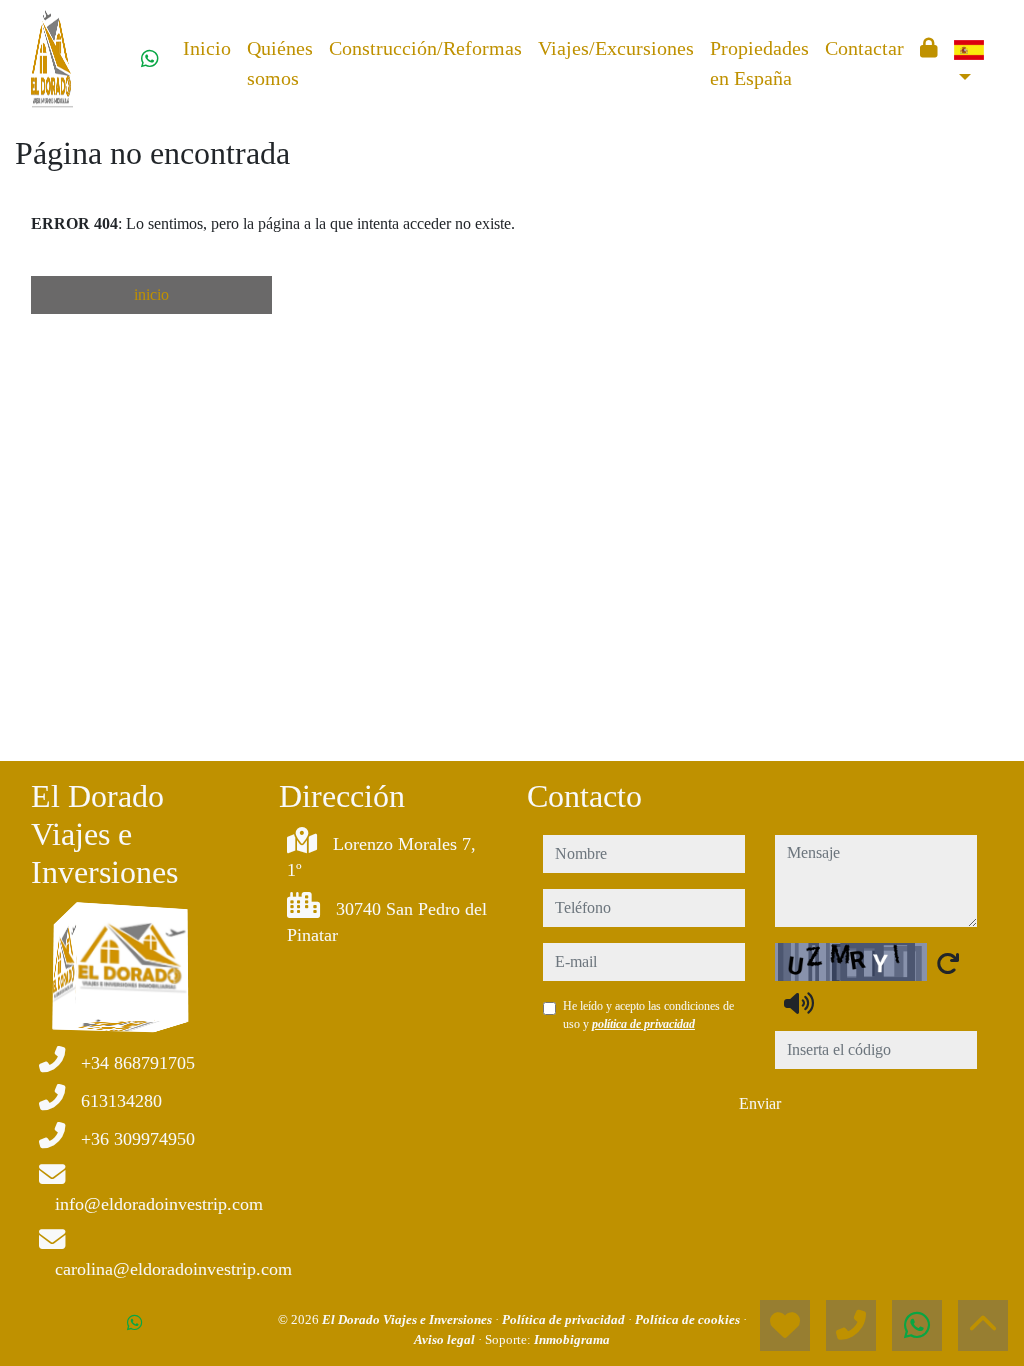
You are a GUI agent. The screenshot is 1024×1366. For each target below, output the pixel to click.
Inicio (207, 48)
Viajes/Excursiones (616, 48)
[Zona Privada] (929, 48)
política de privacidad (643, 1024)
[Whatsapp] (150, 59)
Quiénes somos (280, 63)
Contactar (864, 48)
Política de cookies (689, 1319)
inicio (151, 294)
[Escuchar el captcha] (799, 1003)
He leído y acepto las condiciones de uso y (648, 1015)
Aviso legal (446, 1339)
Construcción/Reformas (425, 48)
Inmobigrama (572, 1339)
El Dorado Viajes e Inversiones (408, 1319)
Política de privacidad (565, 1319)
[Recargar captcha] (948, 963)
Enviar (760, 1103)
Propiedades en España (759, 63)
